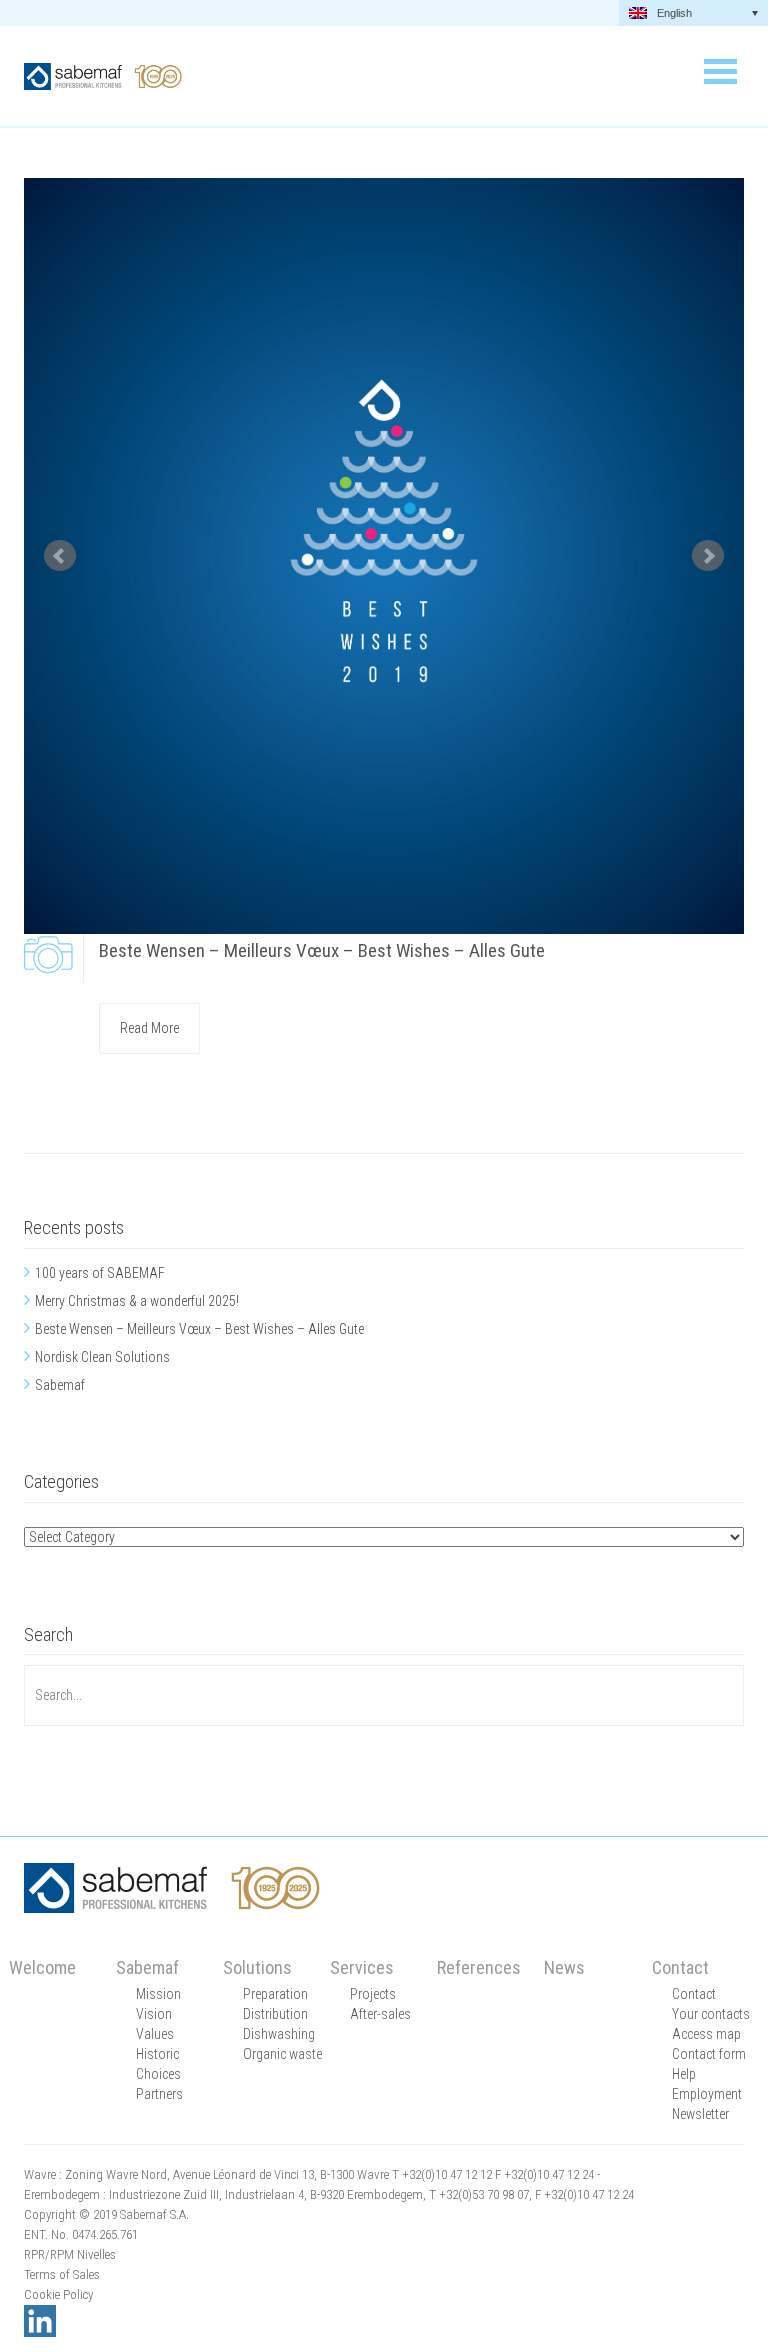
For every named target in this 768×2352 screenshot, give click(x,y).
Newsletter (700, 2114)
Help (684, 2074)
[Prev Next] (384, 556)
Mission (158, 1994)
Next (708, 556)
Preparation (275, 1994)
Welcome (42, 1967)
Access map (706, 2034)
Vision (154, 2014)
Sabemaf (60, 1385)
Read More (149, 1028)
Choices (158, 2074)
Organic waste (282, 2054)
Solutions (257, 1967)
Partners (159, 2094)
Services (362, 1967)
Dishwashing (279, 2034)
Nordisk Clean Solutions (102, 1357)
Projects (373, 1994)
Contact (680, 1967)
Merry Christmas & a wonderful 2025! (137, 1301)
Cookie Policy (58, 2294)
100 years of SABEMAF (100, 1273)
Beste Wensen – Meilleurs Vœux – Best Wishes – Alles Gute (322, 950)
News (564, 1967)
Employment (707, 2094)
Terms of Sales (62, 2274)
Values (155, 2034)
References (479, 1967)
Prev (60, 556)
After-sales (380, 2014)
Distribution (275, 2014)
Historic (157, 2054)
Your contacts (711, 2014)
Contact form (709, 2054)
